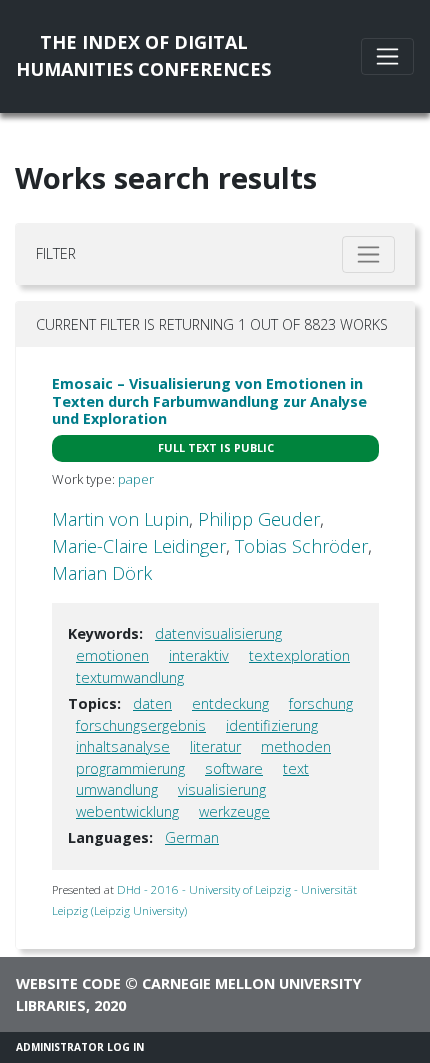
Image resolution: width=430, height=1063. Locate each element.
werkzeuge (234, 811)
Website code (68, 983)
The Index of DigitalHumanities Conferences (143, 55)
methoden (296, 746)
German (192, 837)
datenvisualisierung (218, 633)
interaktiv (199, 655)
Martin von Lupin (120, 519)
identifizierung (272, 725)
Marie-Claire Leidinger (139, 546)
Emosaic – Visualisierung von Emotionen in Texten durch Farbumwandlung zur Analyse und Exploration (209, 401)
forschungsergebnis (141, 725)
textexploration (299, 655)
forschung (321, 703)
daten (152, 703)
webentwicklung (127, 811)
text (296, 768)
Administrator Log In (80, 1047)
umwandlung (117, 789)
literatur (215, 746)
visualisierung (222, 789)
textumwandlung (130, 677)
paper (136, 479)
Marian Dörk (102, 573)
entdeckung (230, 703)
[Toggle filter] (368, 254)
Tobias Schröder (301, 546)
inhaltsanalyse (123, 746)
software (234, 768)
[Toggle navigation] (387, 56)
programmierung (130, 768)
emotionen (112, 655)
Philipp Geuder (259, 519)
